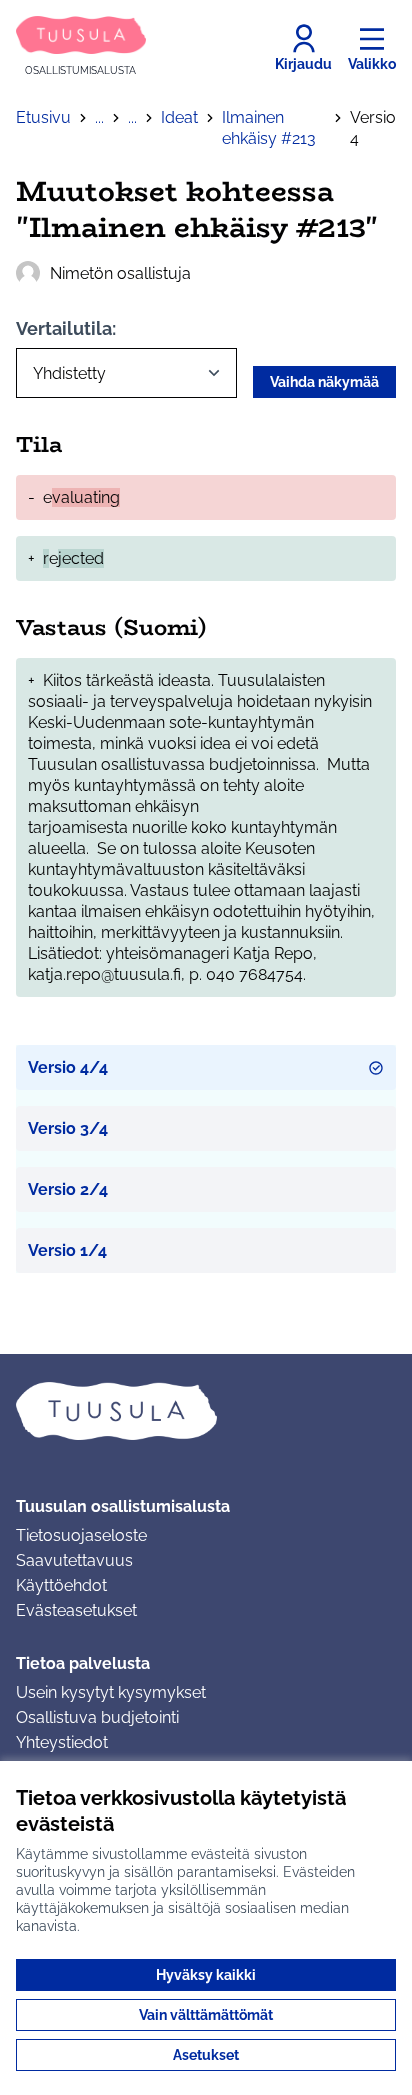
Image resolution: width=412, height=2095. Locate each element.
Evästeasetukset (76, 1610)
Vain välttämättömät (206, 2015)
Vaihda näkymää (324, 382)
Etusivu (43, 117)
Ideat (179, 117)
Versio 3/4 (68, 1128)
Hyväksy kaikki (206, 1975)
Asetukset (206, 2055)
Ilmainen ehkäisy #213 (269, 128)
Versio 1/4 (67, 1250)
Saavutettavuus (74, 1560)
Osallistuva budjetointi (97, 1717)
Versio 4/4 (68, 1067)
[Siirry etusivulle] (206, 1411)
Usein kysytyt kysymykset (111, 1692)
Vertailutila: (66, 328)
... (99, 117)
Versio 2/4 (68, 1189)
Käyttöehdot (61, 1585)
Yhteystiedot (62, 1742)
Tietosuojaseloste (81, 1535)
